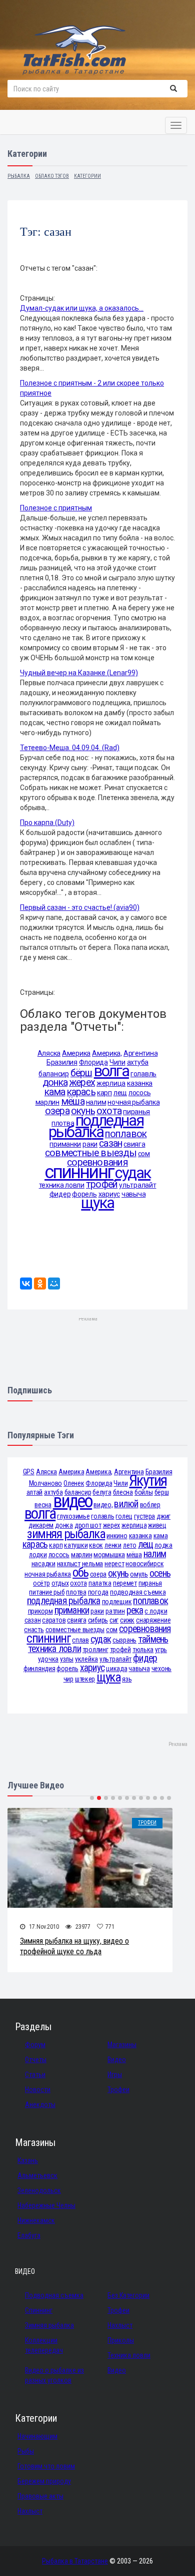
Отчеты (36, 2060)
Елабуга (29, 2235)
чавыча (133, 1194)
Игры (115, 2075)
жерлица (111, 1083)
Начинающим (37, 2436)
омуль (139, 1574)
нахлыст (69, 1564)
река (135, 1610)
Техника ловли (129, 2355)
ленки (113, 1545)
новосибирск (144, 1564)
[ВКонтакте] (26, 1284)
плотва (76, 1592)
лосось (139, 1093)
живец (157, 1525)
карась (81, 1092)
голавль (143, 1074)
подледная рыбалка (96, 1126)
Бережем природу (44, 2481)
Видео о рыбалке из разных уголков (54, 2375)
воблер (150, 1505)
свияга (134, 1144)
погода (98, 1592)
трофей (102, 1184)
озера (57, 1111)
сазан (110, 1143)
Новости (38, 2090)
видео (72, 1501)
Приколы (121, 2340)
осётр (41, 1583)
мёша (73, 1101)
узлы (67, 1659)
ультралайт (137, 1185)
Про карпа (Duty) (47, 823)
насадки (43, 1564)
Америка (76, 1053)
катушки (76, 1545)
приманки (65, 1144)
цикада (116, 1669)
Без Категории (128, 2295)
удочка (48, 1659)
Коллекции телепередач (44, 2345)
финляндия (39, 1669)
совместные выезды (91, 1153)
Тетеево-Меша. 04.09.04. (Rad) (70, 748)
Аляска (49, 1053)
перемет (125, 1583)
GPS (29, 1472)
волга (111, 1071)
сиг (114, 1620)
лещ (120, 1093)
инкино (117, 1536)
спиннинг (79, 1172)
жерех (82, 1082)
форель (67, 1669)
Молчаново (45, 1483)
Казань (28, 2160)
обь (80, 1572)
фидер (60, 1194)
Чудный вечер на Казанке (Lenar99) (79, 673)
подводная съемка (138, 1592)
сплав (80, 1640)
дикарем (41, 1525)
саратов (54, 1620)
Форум (35, 2045)
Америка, (107, 1053)
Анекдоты (40, 2105)
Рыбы (26, 2451)
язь (127, 1679)
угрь (161, 1650)
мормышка (109, 1555)
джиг (163, 1516)
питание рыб (47, 1592)
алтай (35, 1492)
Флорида (99, 1483)
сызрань (124, 1640)
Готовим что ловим (46, 2466)
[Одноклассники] (40, 1284)
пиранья (150, 1583)
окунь (118, 1573)
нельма (92, 1564)
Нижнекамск (36, 2220)
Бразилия (62, 1062)
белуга (102, 1492)
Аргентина (140, 1053)
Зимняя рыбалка (49, 2325)
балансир (54, 1074)
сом (144, 1154)
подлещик (117, 1602)
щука (97, 1203)
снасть (34, 1630)
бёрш (81, 1073)
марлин (47, 1102)
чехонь (161, 1669)
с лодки (156, 1611)
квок (96, 1545)
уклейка (86, 1659)
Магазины (122, 2045)
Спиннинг (39, 2310)
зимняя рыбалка (66, 1534)
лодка (163, 1545)
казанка (140, 1083)
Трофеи (147, 1823)
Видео (117, 2060)
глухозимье (73, 1516)
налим (96, 1102)
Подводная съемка (54, 2295)
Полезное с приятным (56, 508)
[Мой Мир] (54, 1284)
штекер (85, 1679)
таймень (153, 1639)
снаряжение (153, 1620)
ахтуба (138, 1062)
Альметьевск (37, 2175)
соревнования (145, 1629)
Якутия (147, 1481)
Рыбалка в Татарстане (75, 2561)
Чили (120, 1483)
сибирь (98, 1620)
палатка (100, 1583)
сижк (127, 1620)
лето (130, 1545)
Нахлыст (120, 2325)
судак (133, 1173)
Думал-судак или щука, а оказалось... (82, 308)
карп (104, 1093)
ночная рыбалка (133, 1102)
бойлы (144, 1492)
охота (78, 1583)
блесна (123, 1492)
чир (68, 1679)
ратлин (115, 1611)
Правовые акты (40, 2496)
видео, (103, 1505)
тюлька (143, 1650)
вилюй (126, 1504)
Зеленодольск (39, 2190)
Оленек (74, 1483)
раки (90, 1144)
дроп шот (88, 1525)
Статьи (35, 2075)
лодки (38, 1555)
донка (55, 1082)
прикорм (40, 1611)
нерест (114, 1564)
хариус (92, 1668)
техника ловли (62, 1185)
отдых (60, 1583)
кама (55, 1092)
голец (124, 1516)
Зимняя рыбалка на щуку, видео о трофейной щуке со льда (74, 1946)
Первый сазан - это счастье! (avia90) (80, 907)
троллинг (95, 1650)
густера (144, 1516)
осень (160, 1573)
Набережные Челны (46, 2205)
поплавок (126, 1134)
